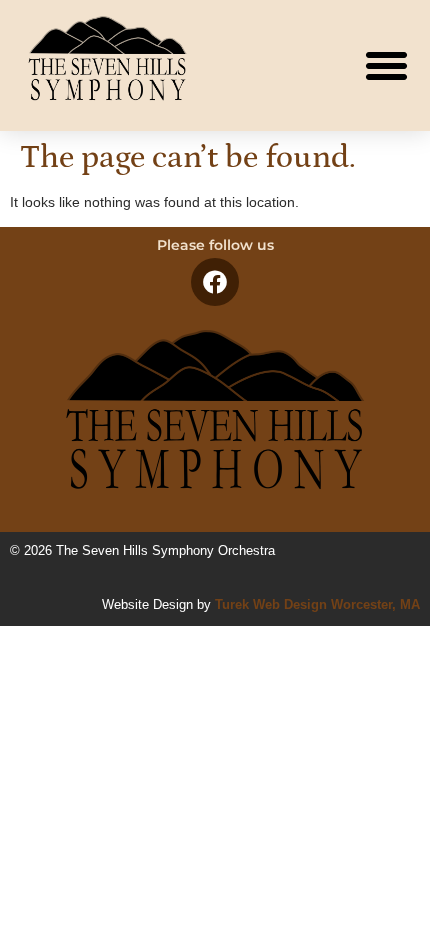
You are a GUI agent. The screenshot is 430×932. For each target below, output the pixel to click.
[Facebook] (215, 282)
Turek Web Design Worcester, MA (317, 605)
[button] (387, 66)
